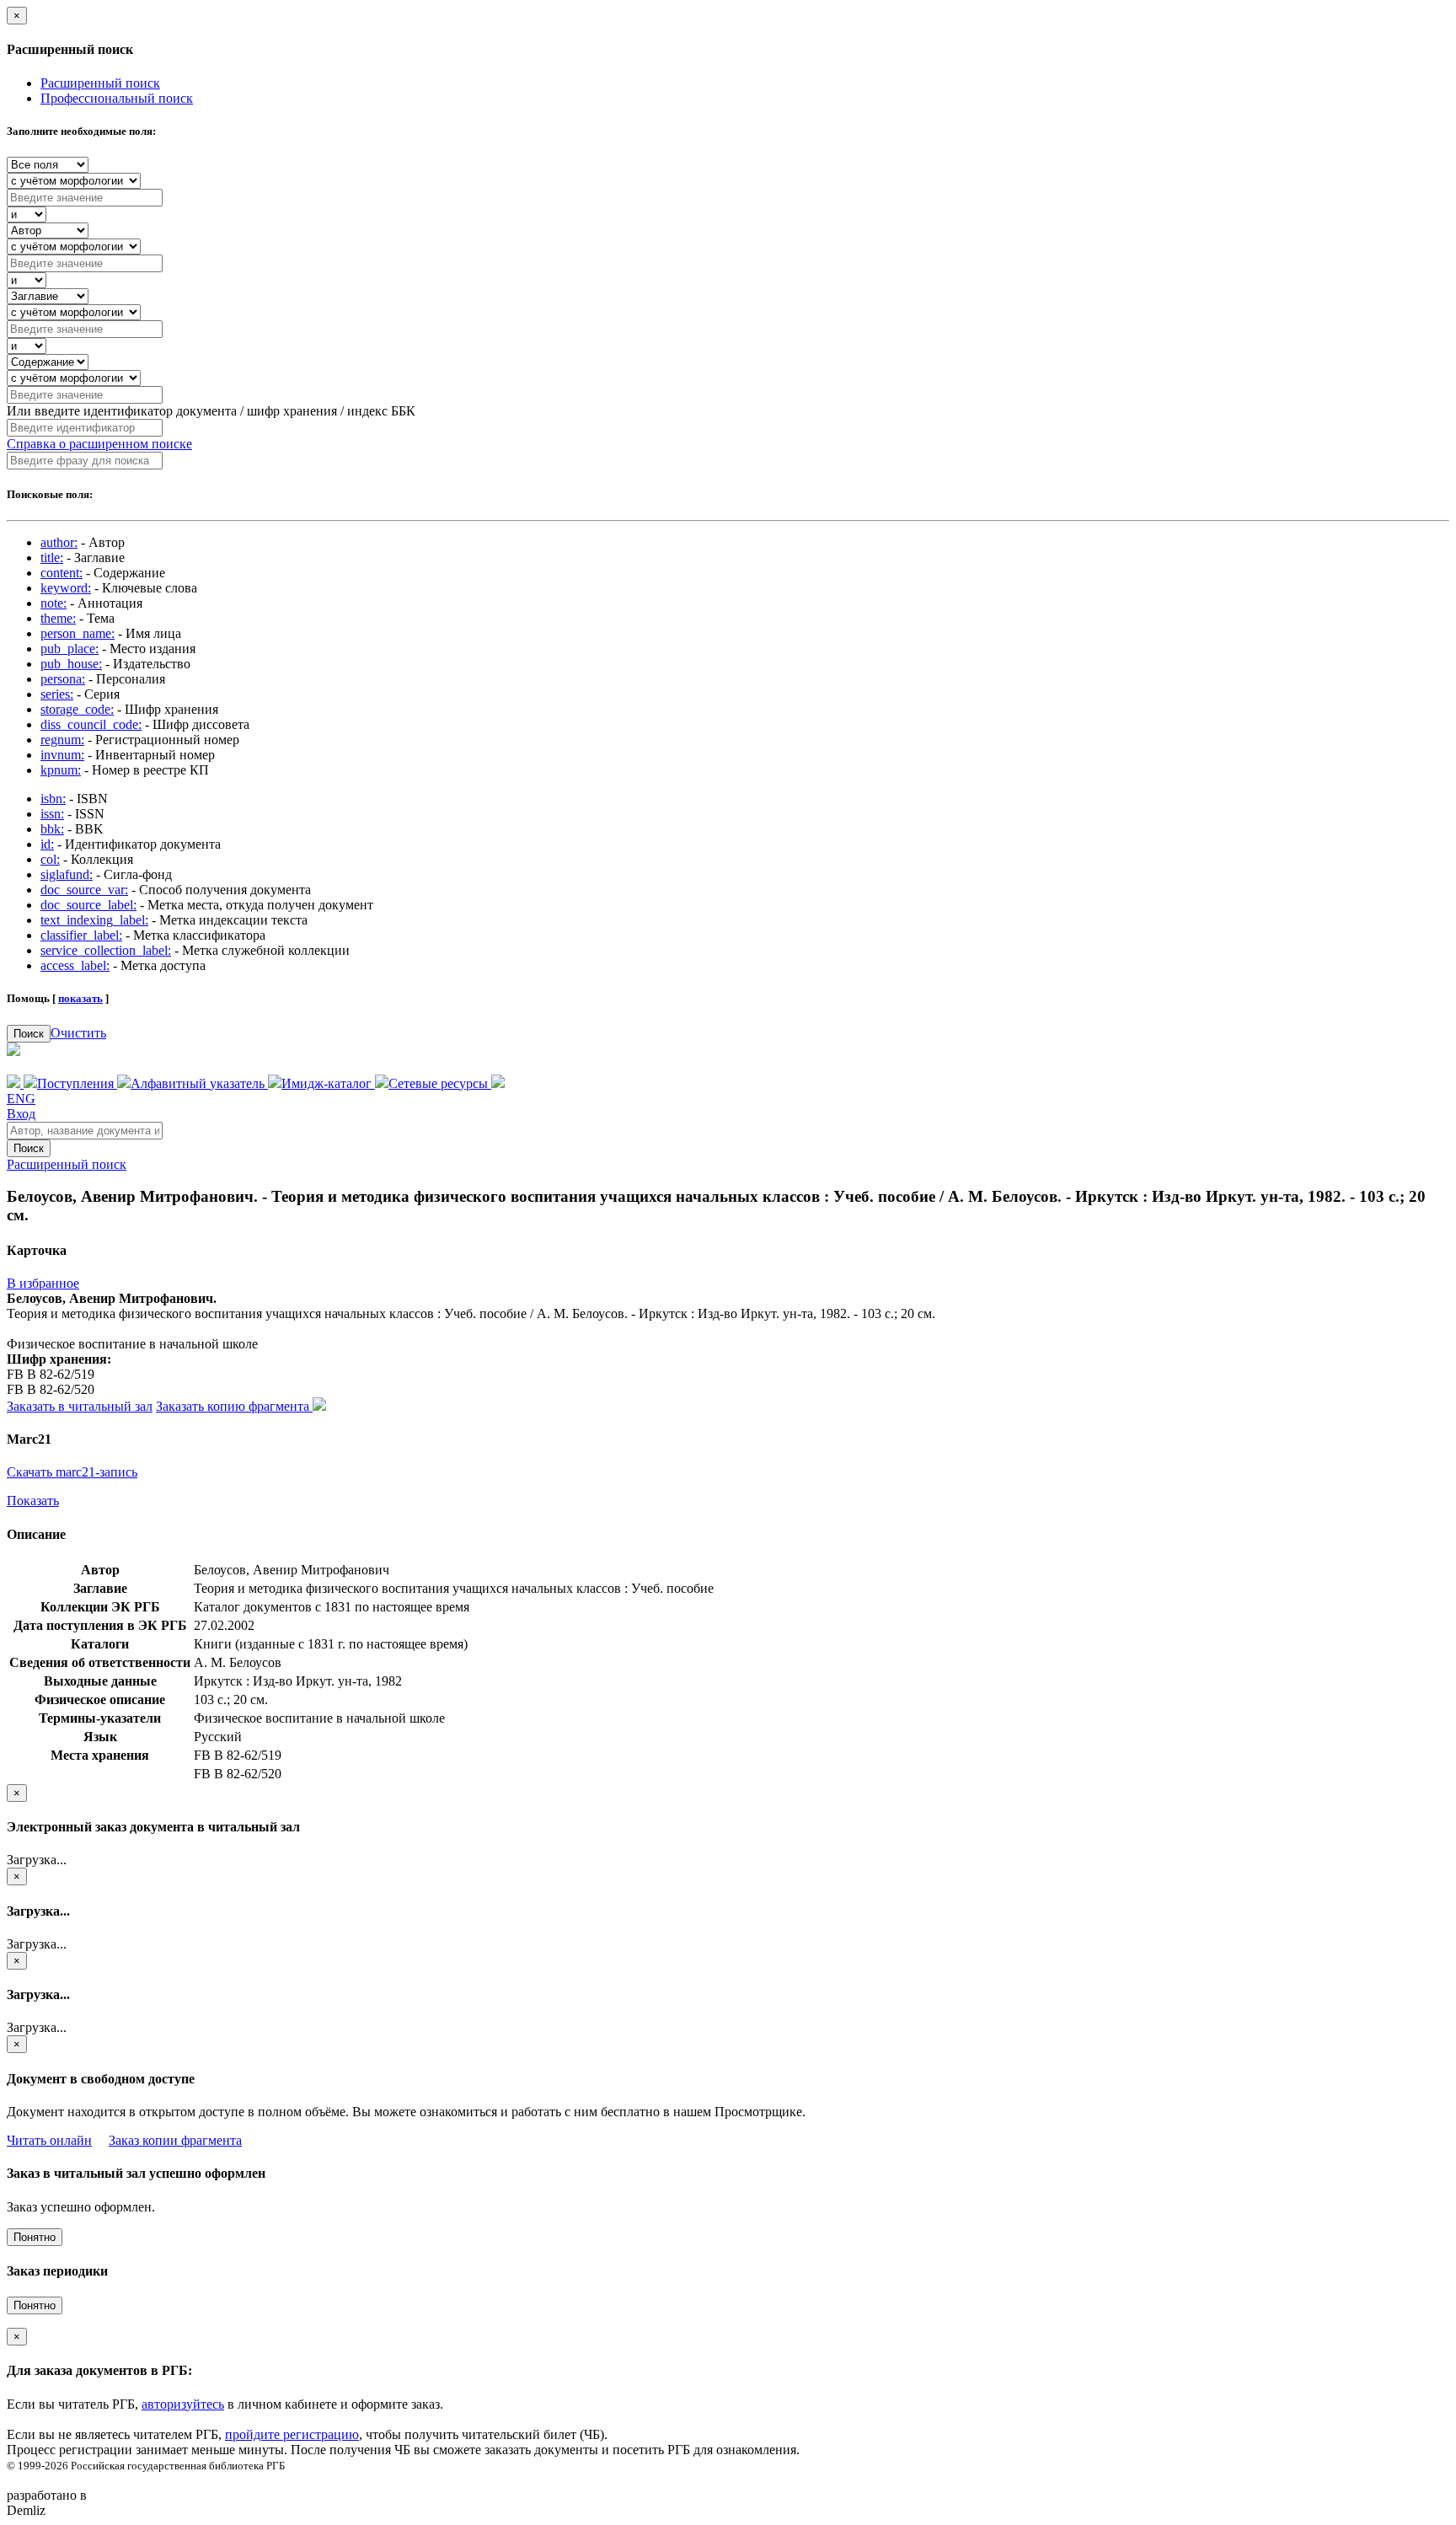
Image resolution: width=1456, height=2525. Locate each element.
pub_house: (71, 664)
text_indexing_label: (94, 920)
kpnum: (61, 770)
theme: (58, 618)
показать (80, 998)
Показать (33, 1501)
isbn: (53, 799)
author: (59, 542)
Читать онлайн (49, 2140)
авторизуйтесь (183, 2404)
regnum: (62, 740)
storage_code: (77, 709)
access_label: (75, 965)
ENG (21, 1099)
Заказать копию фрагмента (234, 1406)
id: (47, 844)
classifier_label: (81, 935)
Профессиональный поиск (117, 98)
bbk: (52, 829)
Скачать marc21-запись (72, 1472)
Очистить (78, 1033)
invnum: (62, 755)
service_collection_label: (106, 950)
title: (52, 558)
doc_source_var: (84, 890)
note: (54, 603)
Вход (21, 1114)
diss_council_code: (91, 724)
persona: (63, 679)
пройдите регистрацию (292, 2434)
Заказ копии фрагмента (175, 2140)
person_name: (78, 633)
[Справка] (498, 1083)
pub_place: (70, 649)
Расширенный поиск (100, 83)
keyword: (66, 588)
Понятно (35, 2237)
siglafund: (67, 874)
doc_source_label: (88, 905)
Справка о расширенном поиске (99, 444)
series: (57, 694)
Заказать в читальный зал (80, 1406)
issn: (52, 814)
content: (62, 573)
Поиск (29, 1034)
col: (50, 859)
